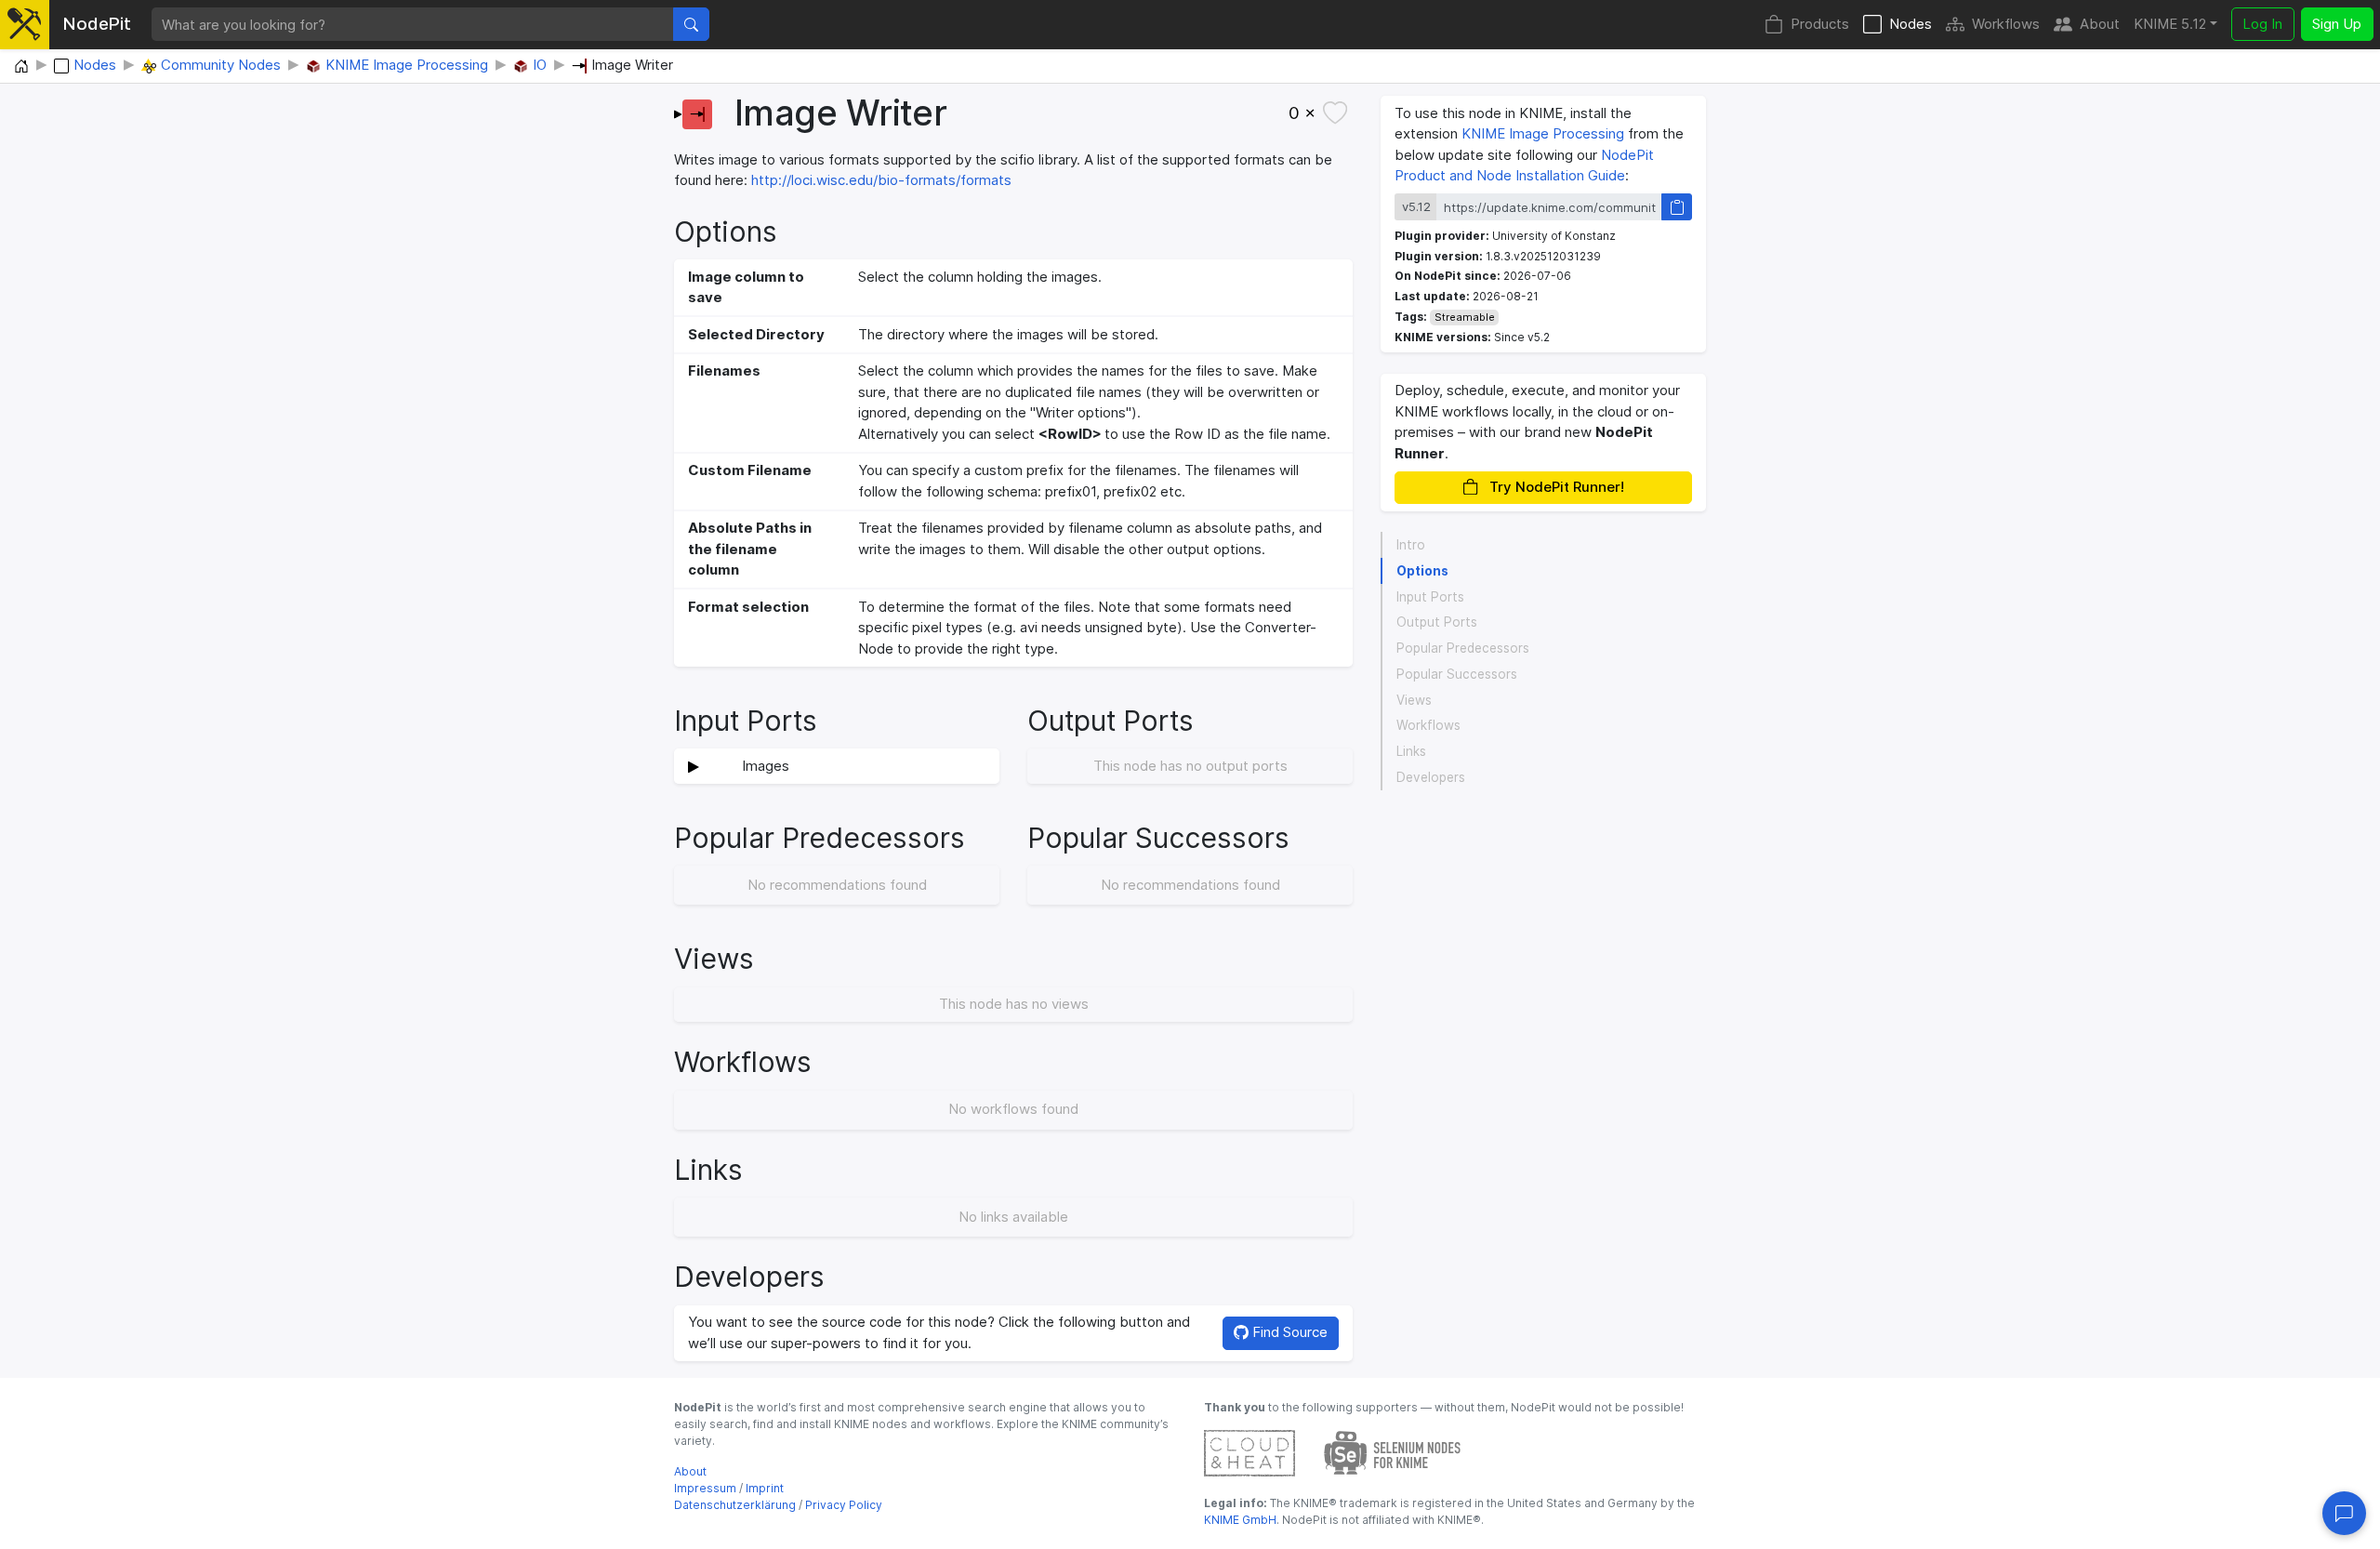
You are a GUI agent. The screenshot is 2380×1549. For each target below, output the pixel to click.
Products (1820, 24)
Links (1411, 751)
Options (1422, 571)
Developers (1431, 777)
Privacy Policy (844, 1505)
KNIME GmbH (1240, 1520)
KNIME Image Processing (1543, 133)
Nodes (1911, 24)
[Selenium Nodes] (1393, 1452)
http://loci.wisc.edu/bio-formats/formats (881, 180)
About (2100, 24)
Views (1414, 700)
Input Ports (1430, 597)
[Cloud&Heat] (1249, 1452)
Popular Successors (1457, 674)
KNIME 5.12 (2170, 24)
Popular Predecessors (1463, 648)
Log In (2262, 24)
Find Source (1288, 1332)
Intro (1411, 545)
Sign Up (2337, 24)
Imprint (765, 1488)
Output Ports (1437, 622)
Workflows (2006, 24)
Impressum (705, 1488)
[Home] (21, 67)
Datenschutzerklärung (735, 1505)
